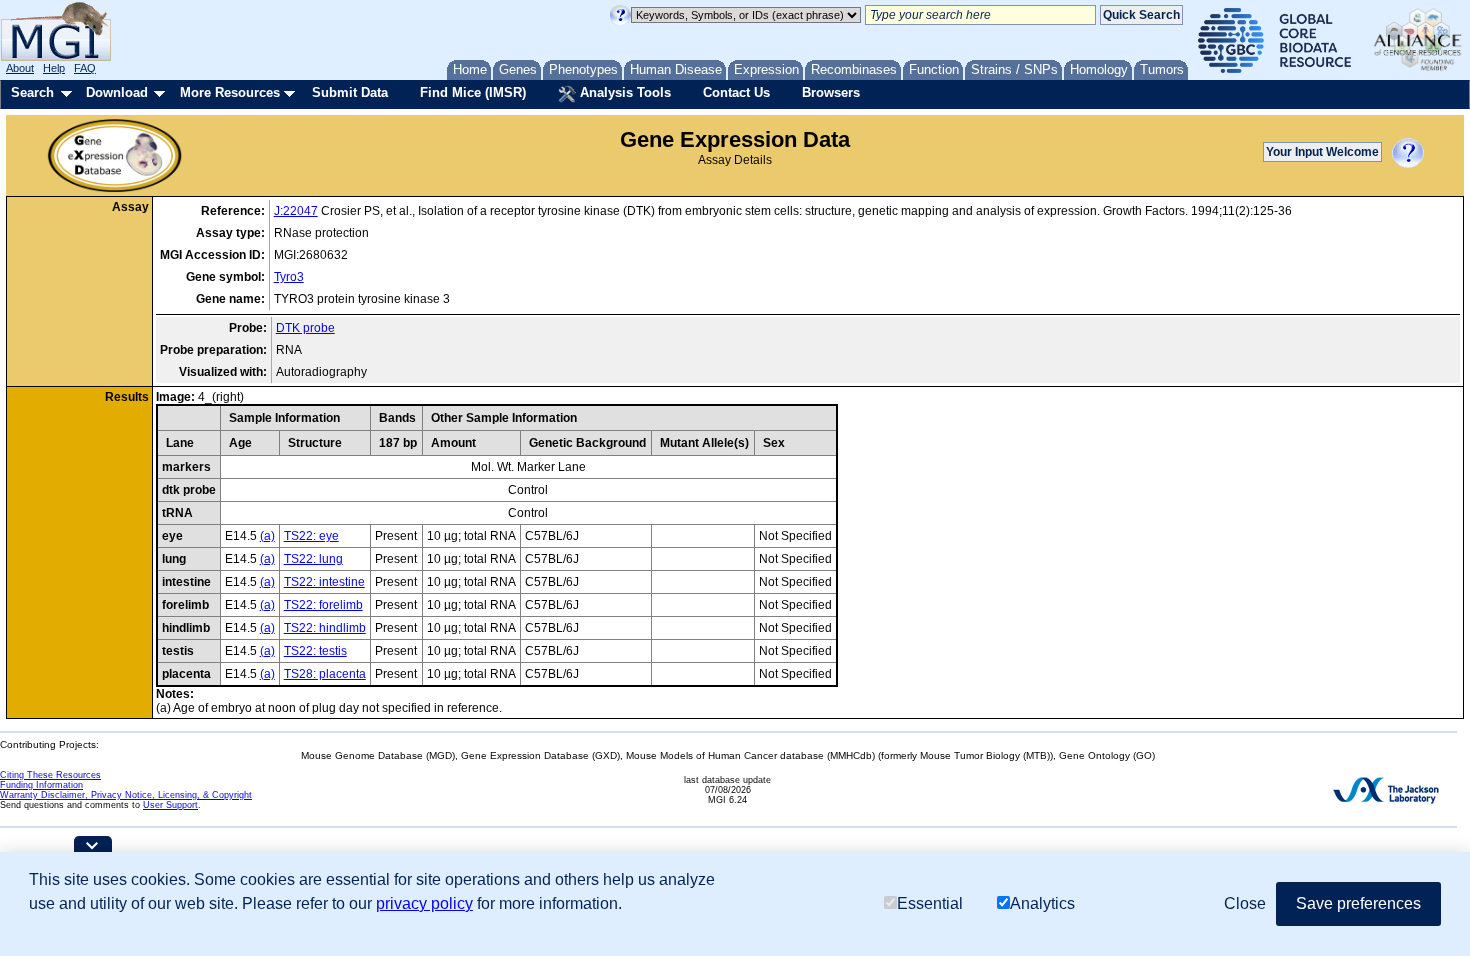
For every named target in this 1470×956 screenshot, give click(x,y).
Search (32, 92)
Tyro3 (289, 277)
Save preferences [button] (1358, 903)
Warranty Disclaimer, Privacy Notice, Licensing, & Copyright (126, 795)
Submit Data (350, 92)
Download (117, 92)
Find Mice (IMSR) (473, 92)
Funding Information (41, 785)
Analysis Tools (623, 92)
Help (54, 68)
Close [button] (1245, 903)
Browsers (831, 92)
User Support (170, 805)
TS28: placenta (325, 674)
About (20, 68)
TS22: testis (315, 651)
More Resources (230, 92)
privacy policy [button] (424, 903)
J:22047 (296, 211)
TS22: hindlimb (325, 628)
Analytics (1042, 903)
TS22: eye (311, 536)
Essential (930, 903)
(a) (267, 536)
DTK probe (305, 328)
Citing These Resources (50, 775)
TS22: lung (313, 559)
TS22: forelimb (323, 605)
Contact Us (736, 92)
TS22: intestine (324, 582)
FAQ (85, 68)
